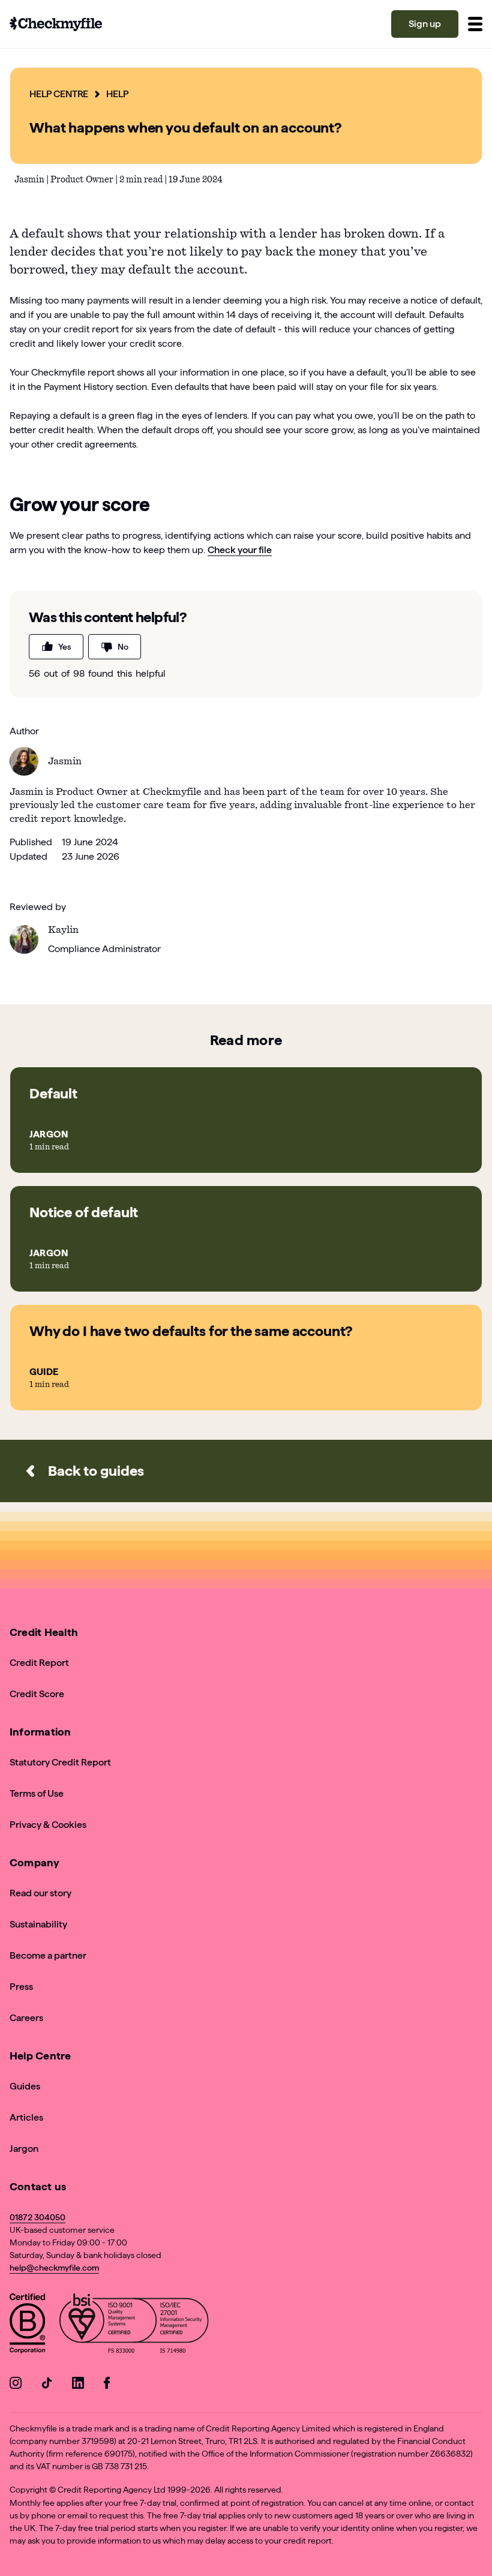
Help (117, 94)
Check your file (240, 550)
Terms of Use (37, 1793)
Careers (26, 2018)
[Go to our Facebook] (109, 2385)
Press (21, 1987)
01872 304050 (37, 2217)
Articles (26, 2117)
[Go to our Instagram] (16, 2385)
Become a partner (48, 1955)
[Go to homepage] (56, 24)
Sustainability (38, 1924)
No (123, 647)
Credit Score (37, 1694)
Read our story (40, 1893)
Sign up (425, 24)
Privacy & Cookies (48, 1825)
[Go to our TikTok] (47, 2385)
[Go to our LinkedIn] (78, 2385)
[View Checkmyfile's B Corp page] (27, 2326)
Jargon (24, 2149)
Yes (64, 647)
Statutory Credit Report (60, 1762)
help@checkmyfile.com (54, 2268)
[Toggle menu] (475, 24)
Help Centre (59, 94)
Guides (25, 2086)
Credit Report (39, 1663)
